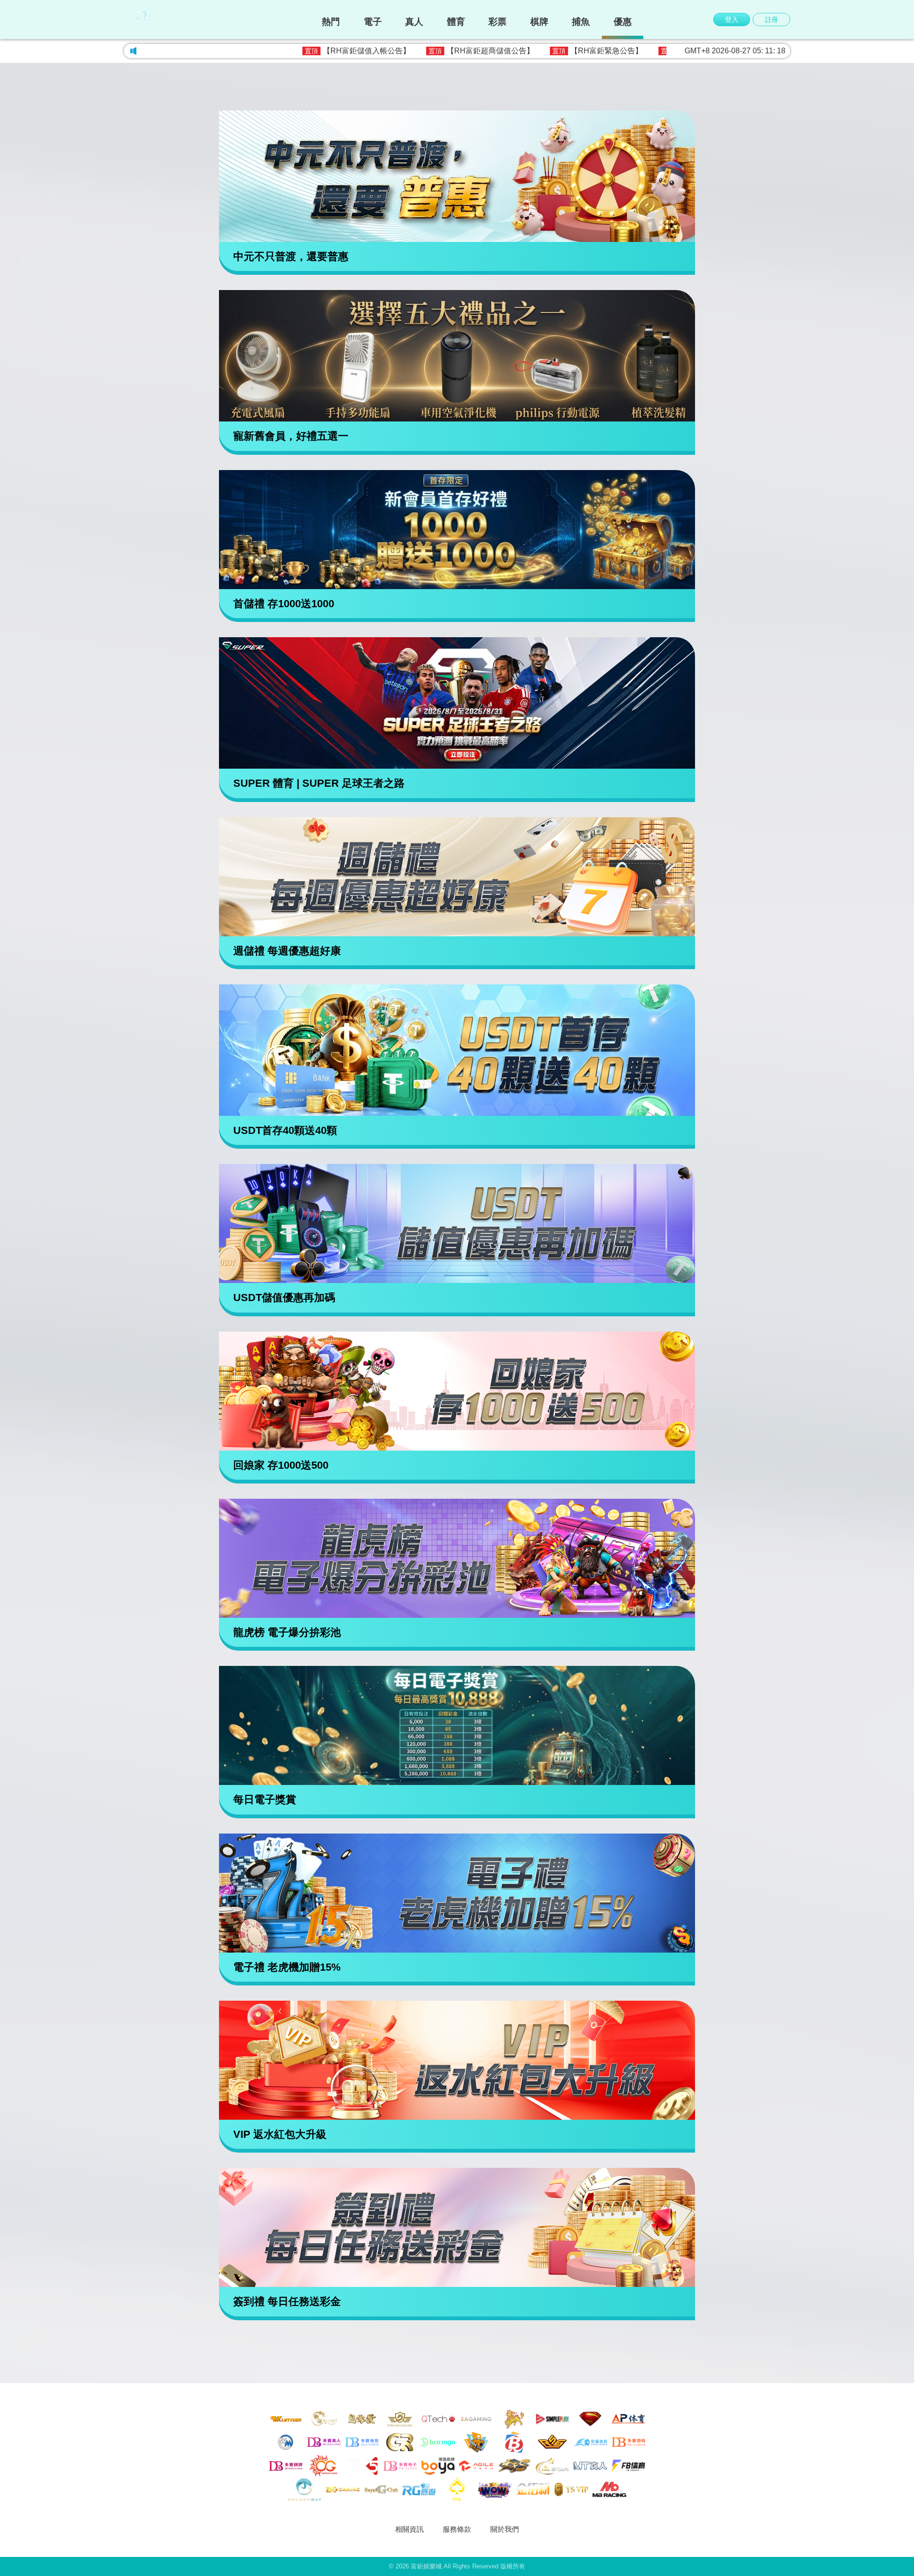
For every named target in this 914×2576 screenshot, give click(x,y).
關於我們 (505, 2529)
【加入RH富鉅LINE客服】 (580, 51)
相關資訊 (409, 2529)
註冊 (772, 20)
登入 (732, 20)
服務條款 (457, 2529)
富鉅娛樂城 (426, 2566)
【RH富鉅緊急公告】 (463, 51)
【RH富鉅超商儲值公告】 (347, 51)
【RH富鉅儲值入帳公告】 (223, 51)
